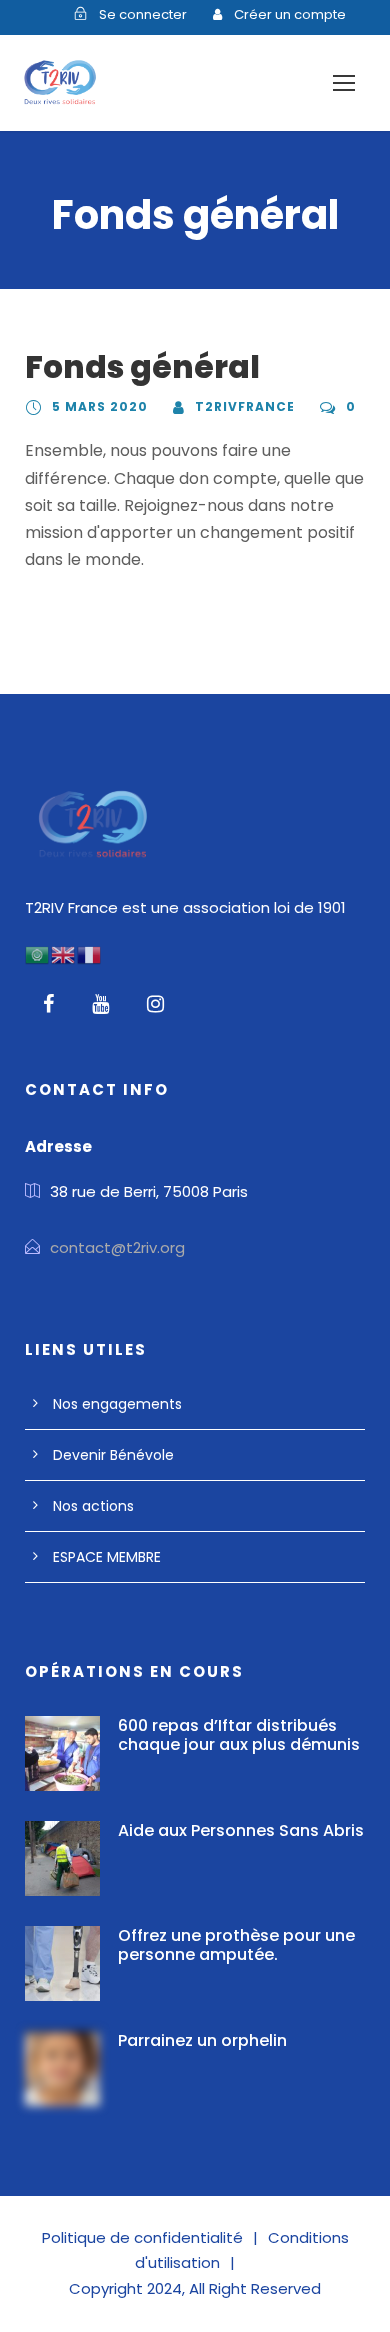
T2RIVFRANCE (245, 406)
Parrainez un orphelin (202, 2040)
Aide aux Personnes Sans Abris (241, 1830)
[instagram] (155, 1004)
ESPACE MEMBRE (107, 1557)
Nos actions (93, 1506)
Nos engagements (117, 1404)
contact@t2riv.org (117, 1247)
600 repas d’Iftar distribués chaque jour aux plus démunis (239, 1735)
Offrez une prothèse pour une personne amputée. (236, 1945)
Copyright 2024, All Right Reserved (195, 2288)
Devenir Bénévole (113, 1455)
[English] (64, 953)
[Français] (90, 953)
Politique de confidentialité (142, 2237)
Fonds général (142, 367)
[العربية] (38, 953)
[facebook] (48, 1004)
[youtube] (100, 1004)
